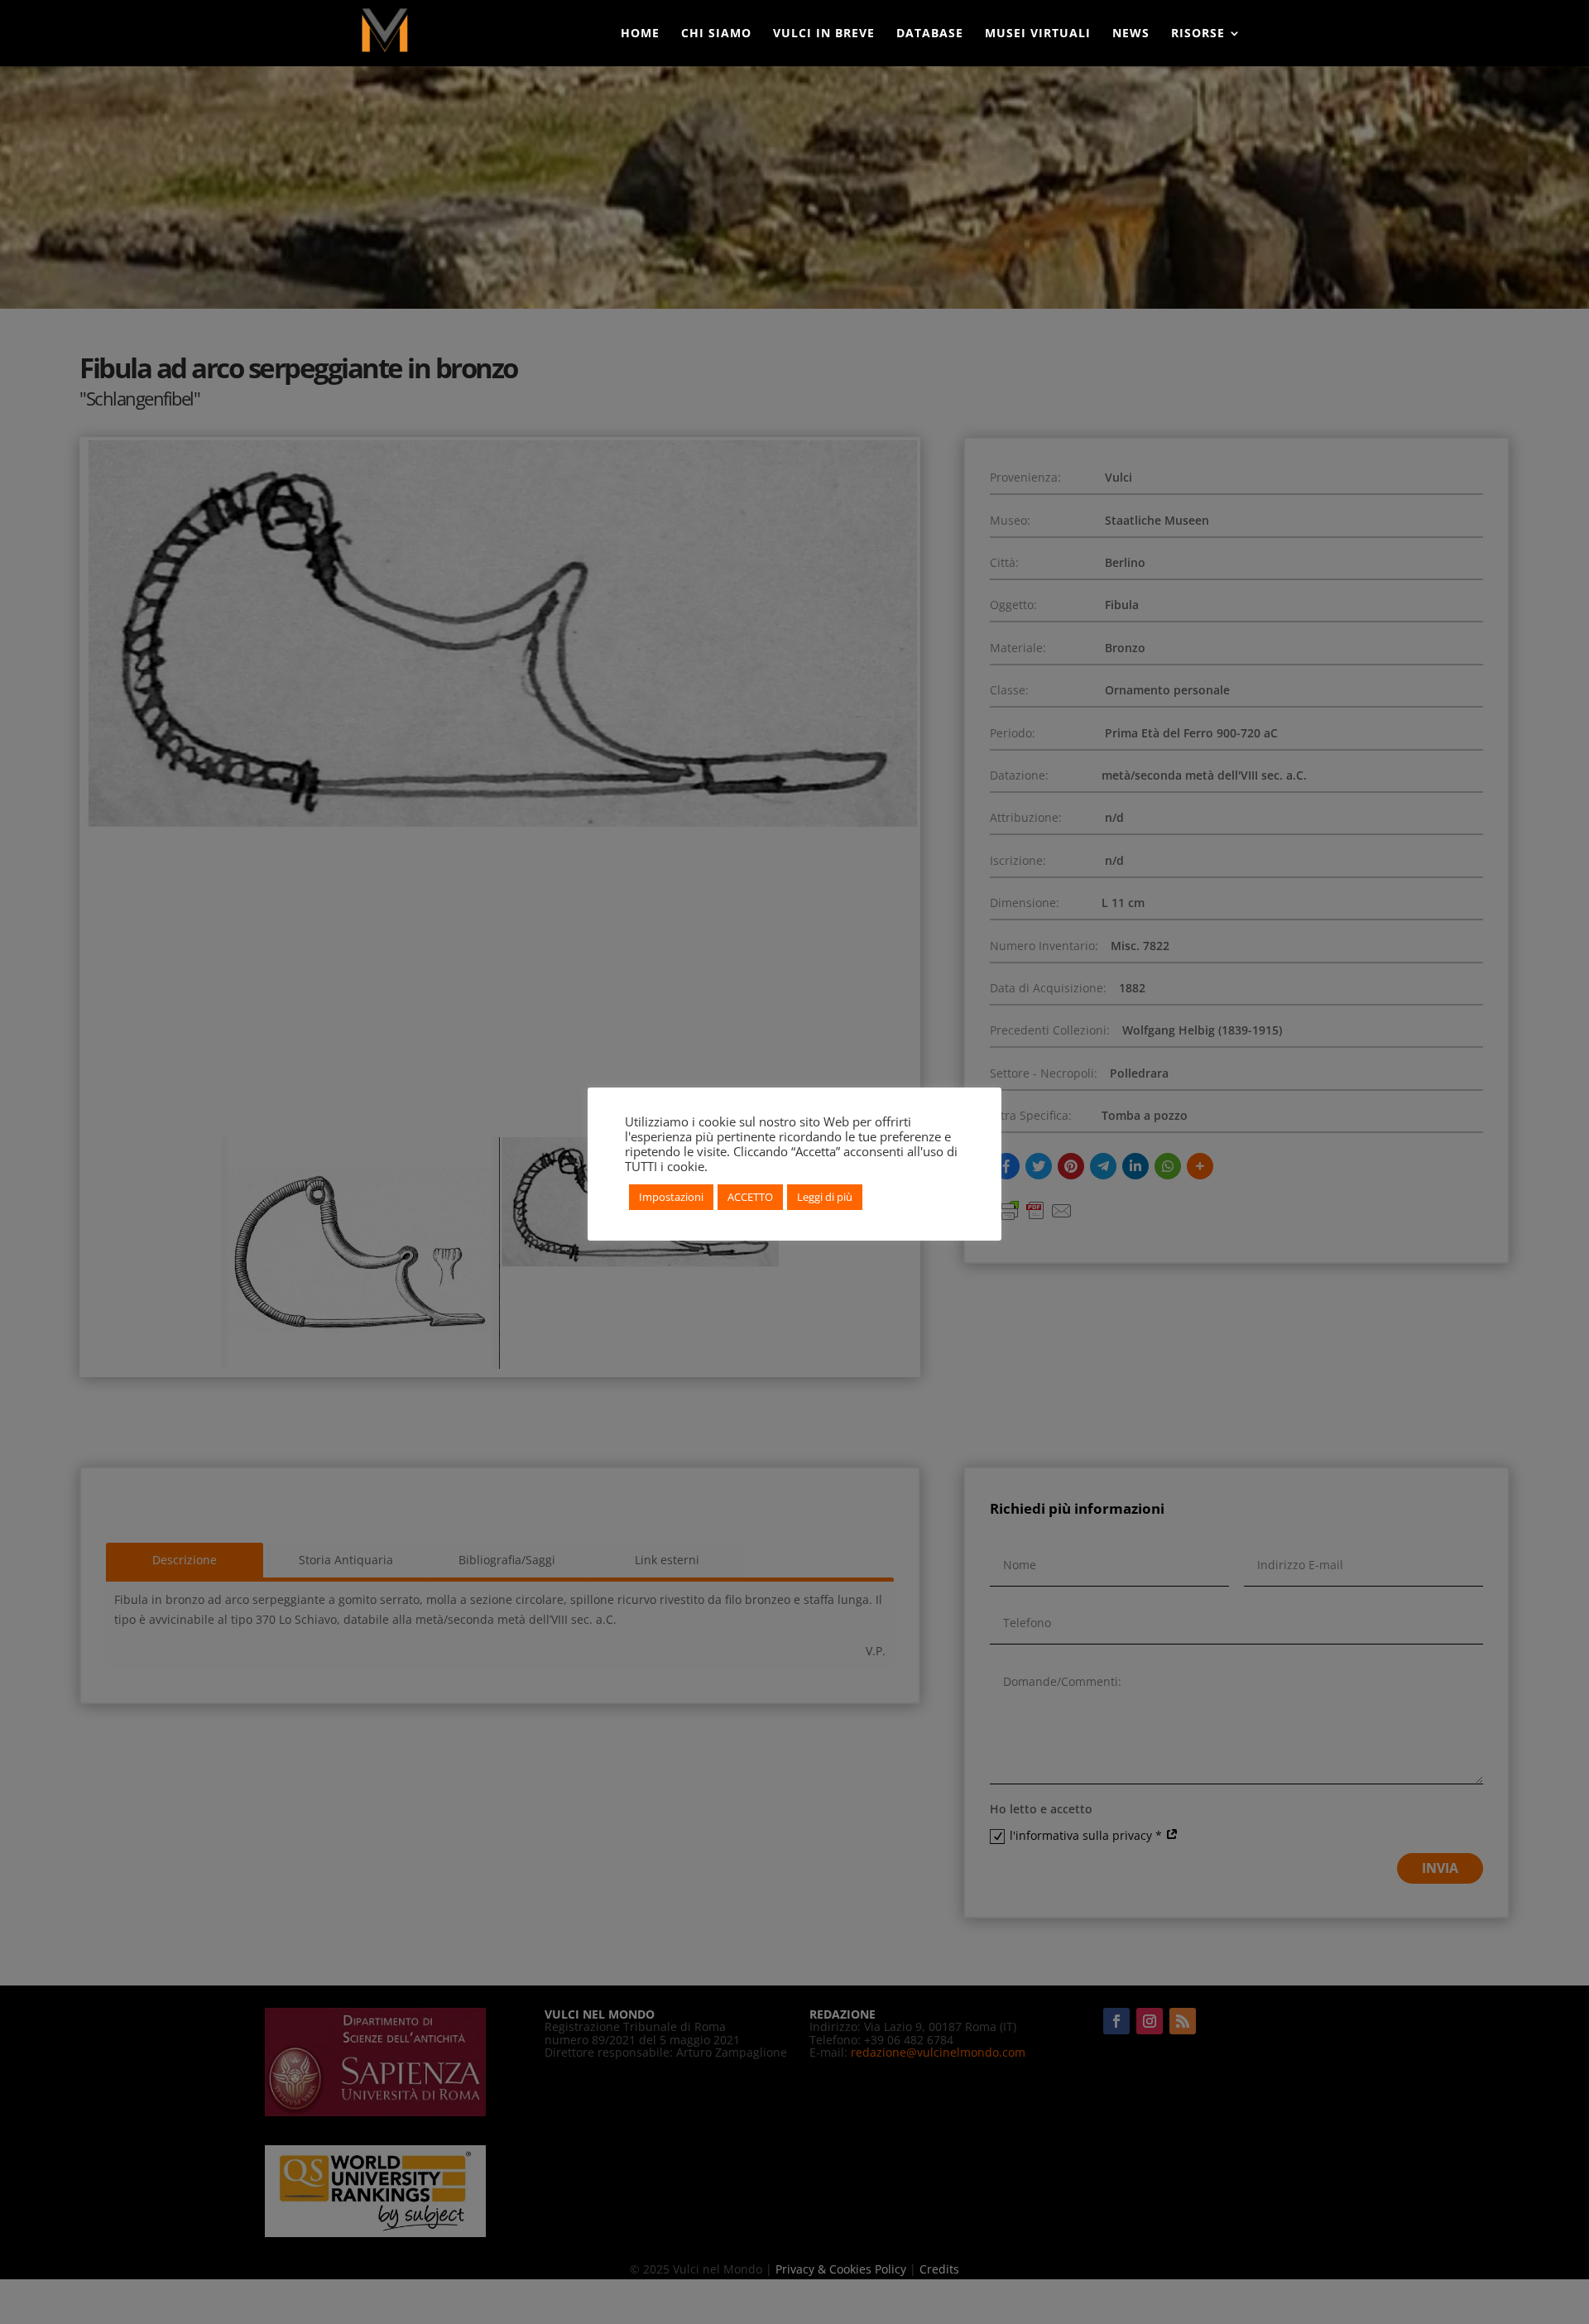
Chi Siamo (716, 34)
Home (640, 34)
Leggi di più (825, 1197)
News (1131, 34)
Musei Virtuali (1038, 34)
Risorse (1198, 34)
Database (930, 34)
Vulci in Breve (824, 34)
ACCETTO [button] (750, 1197)
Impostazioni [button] (671, 1197)
